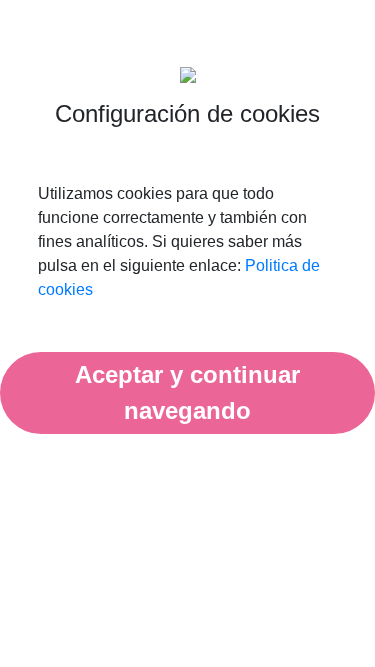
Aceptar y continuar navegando (187, 392)
